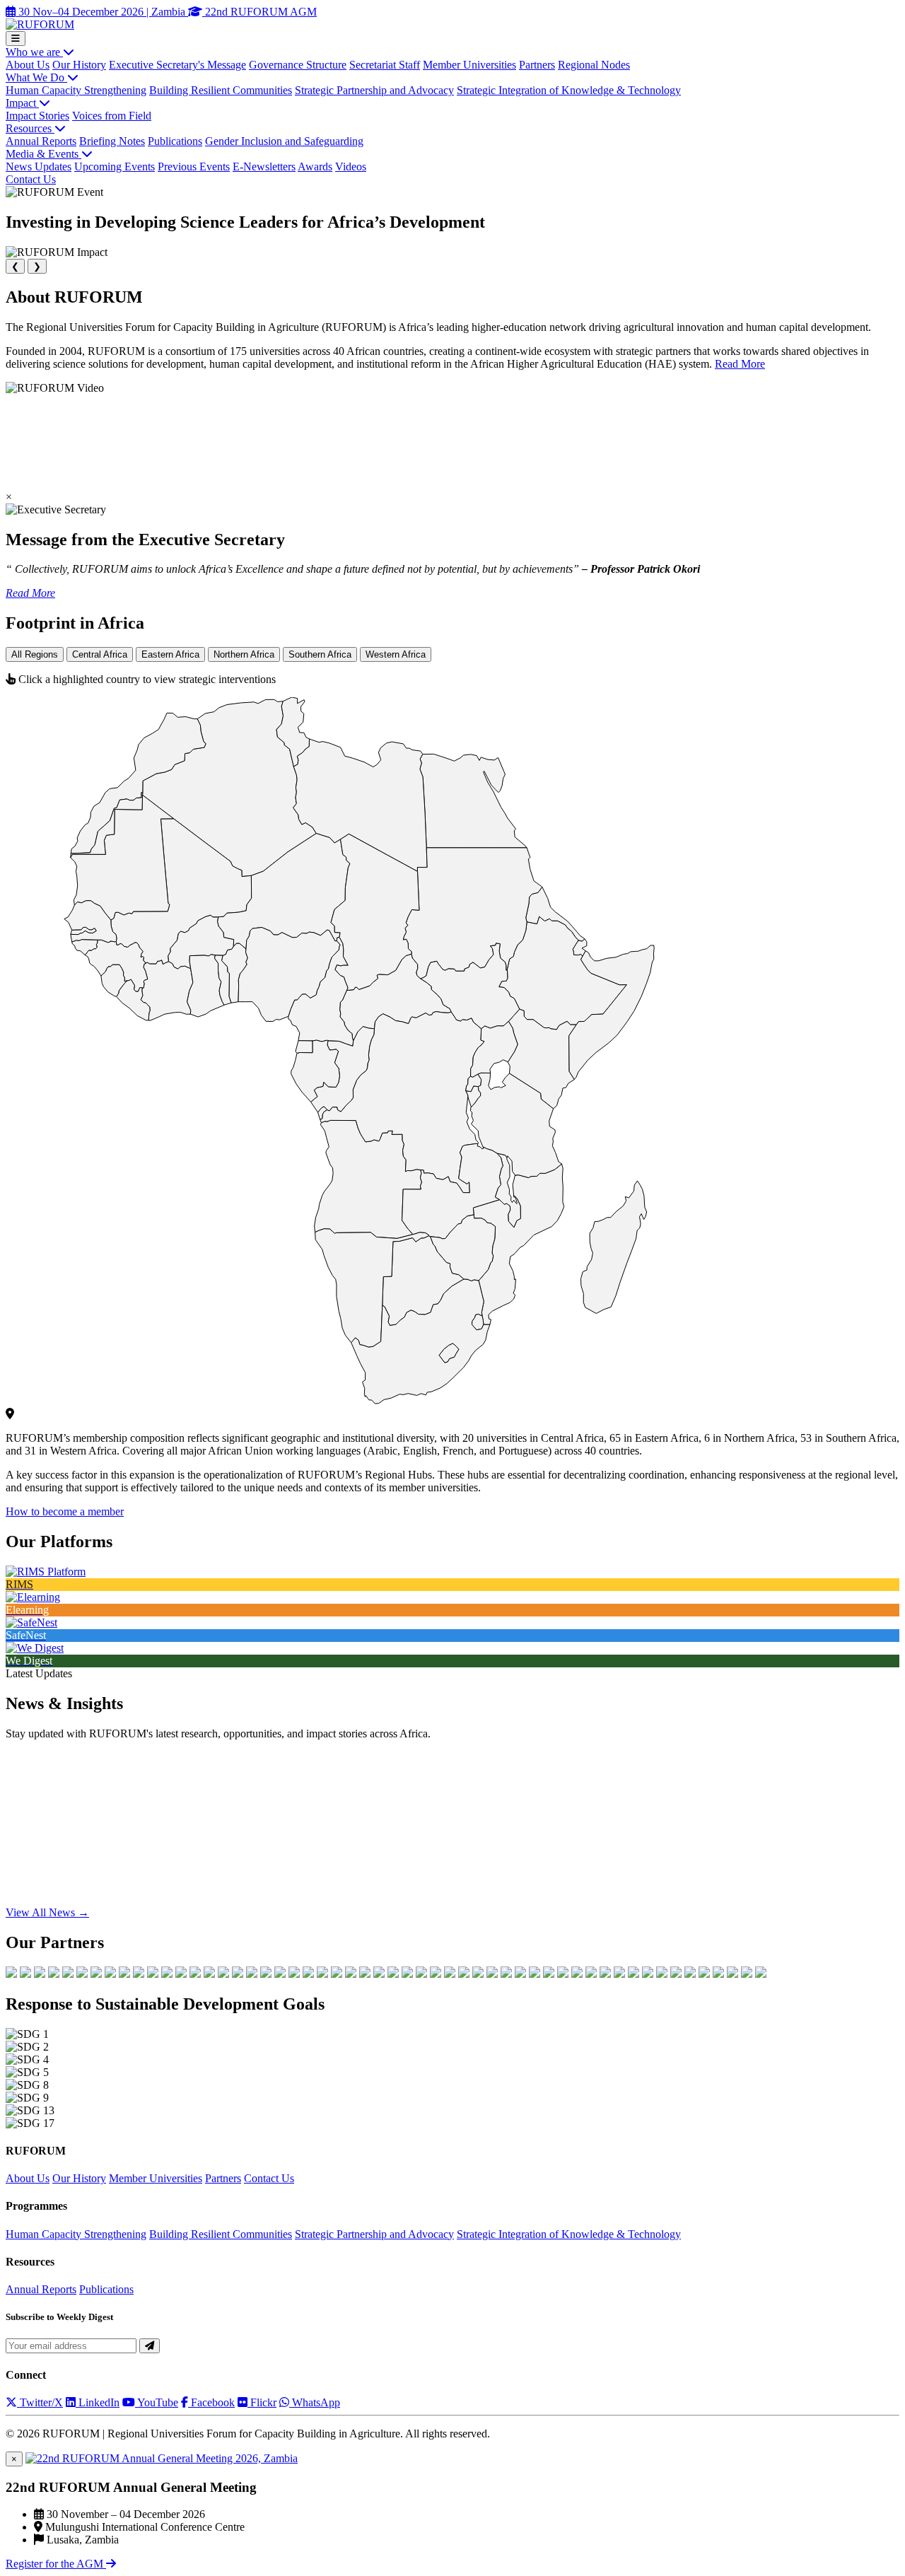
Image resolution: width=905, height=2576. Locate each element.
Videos (351, 167)
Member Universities (469, 65)
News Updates (39, 167)
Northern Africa (244, 654)
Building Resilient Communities (221, 90)
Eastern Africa (170, 654)
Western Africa (396, 654)
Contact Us (31, 179)
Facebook (211, 2402)
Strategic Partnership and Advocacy (374, 90)
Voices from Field (112, 116)
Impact (22, 103)
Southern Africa (320, 654)
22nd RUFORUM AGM (259, 12)
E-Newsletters (264, 167)
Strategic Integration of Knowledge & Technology (569, 90)
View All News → (47, 1912)
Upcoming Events (115, 167)
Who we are (34, 52)
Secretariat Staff (385, 65)
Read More (740, 364)
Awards (315, 167)
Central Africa (100, 654)
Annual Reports (41, 141)
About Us (28, 65)
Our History (79, 65)
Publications (175, 141)
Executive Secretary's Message (177, 65)
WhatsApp (315, 2402)
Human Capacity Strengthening (76, 90)
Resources (30, 128)
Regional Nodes (594, 65)
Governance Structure (298, 65)
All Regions (35, 654)
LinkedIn (98, 2402)
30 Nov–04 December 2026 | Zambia (102, 12)
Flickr (262, 2402)
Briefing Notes (112, 141)
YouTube (157, 2402)
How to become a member (65, 1511)
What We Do (36, 77)
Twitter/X (40, 2402)
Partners (537, 65)
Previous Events (194, 167)
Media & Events (43, 154)
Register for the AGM (56, 2564)
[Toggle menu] (16, 39)
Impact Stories (37, 116)
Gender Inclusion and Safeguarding (284, 141)
